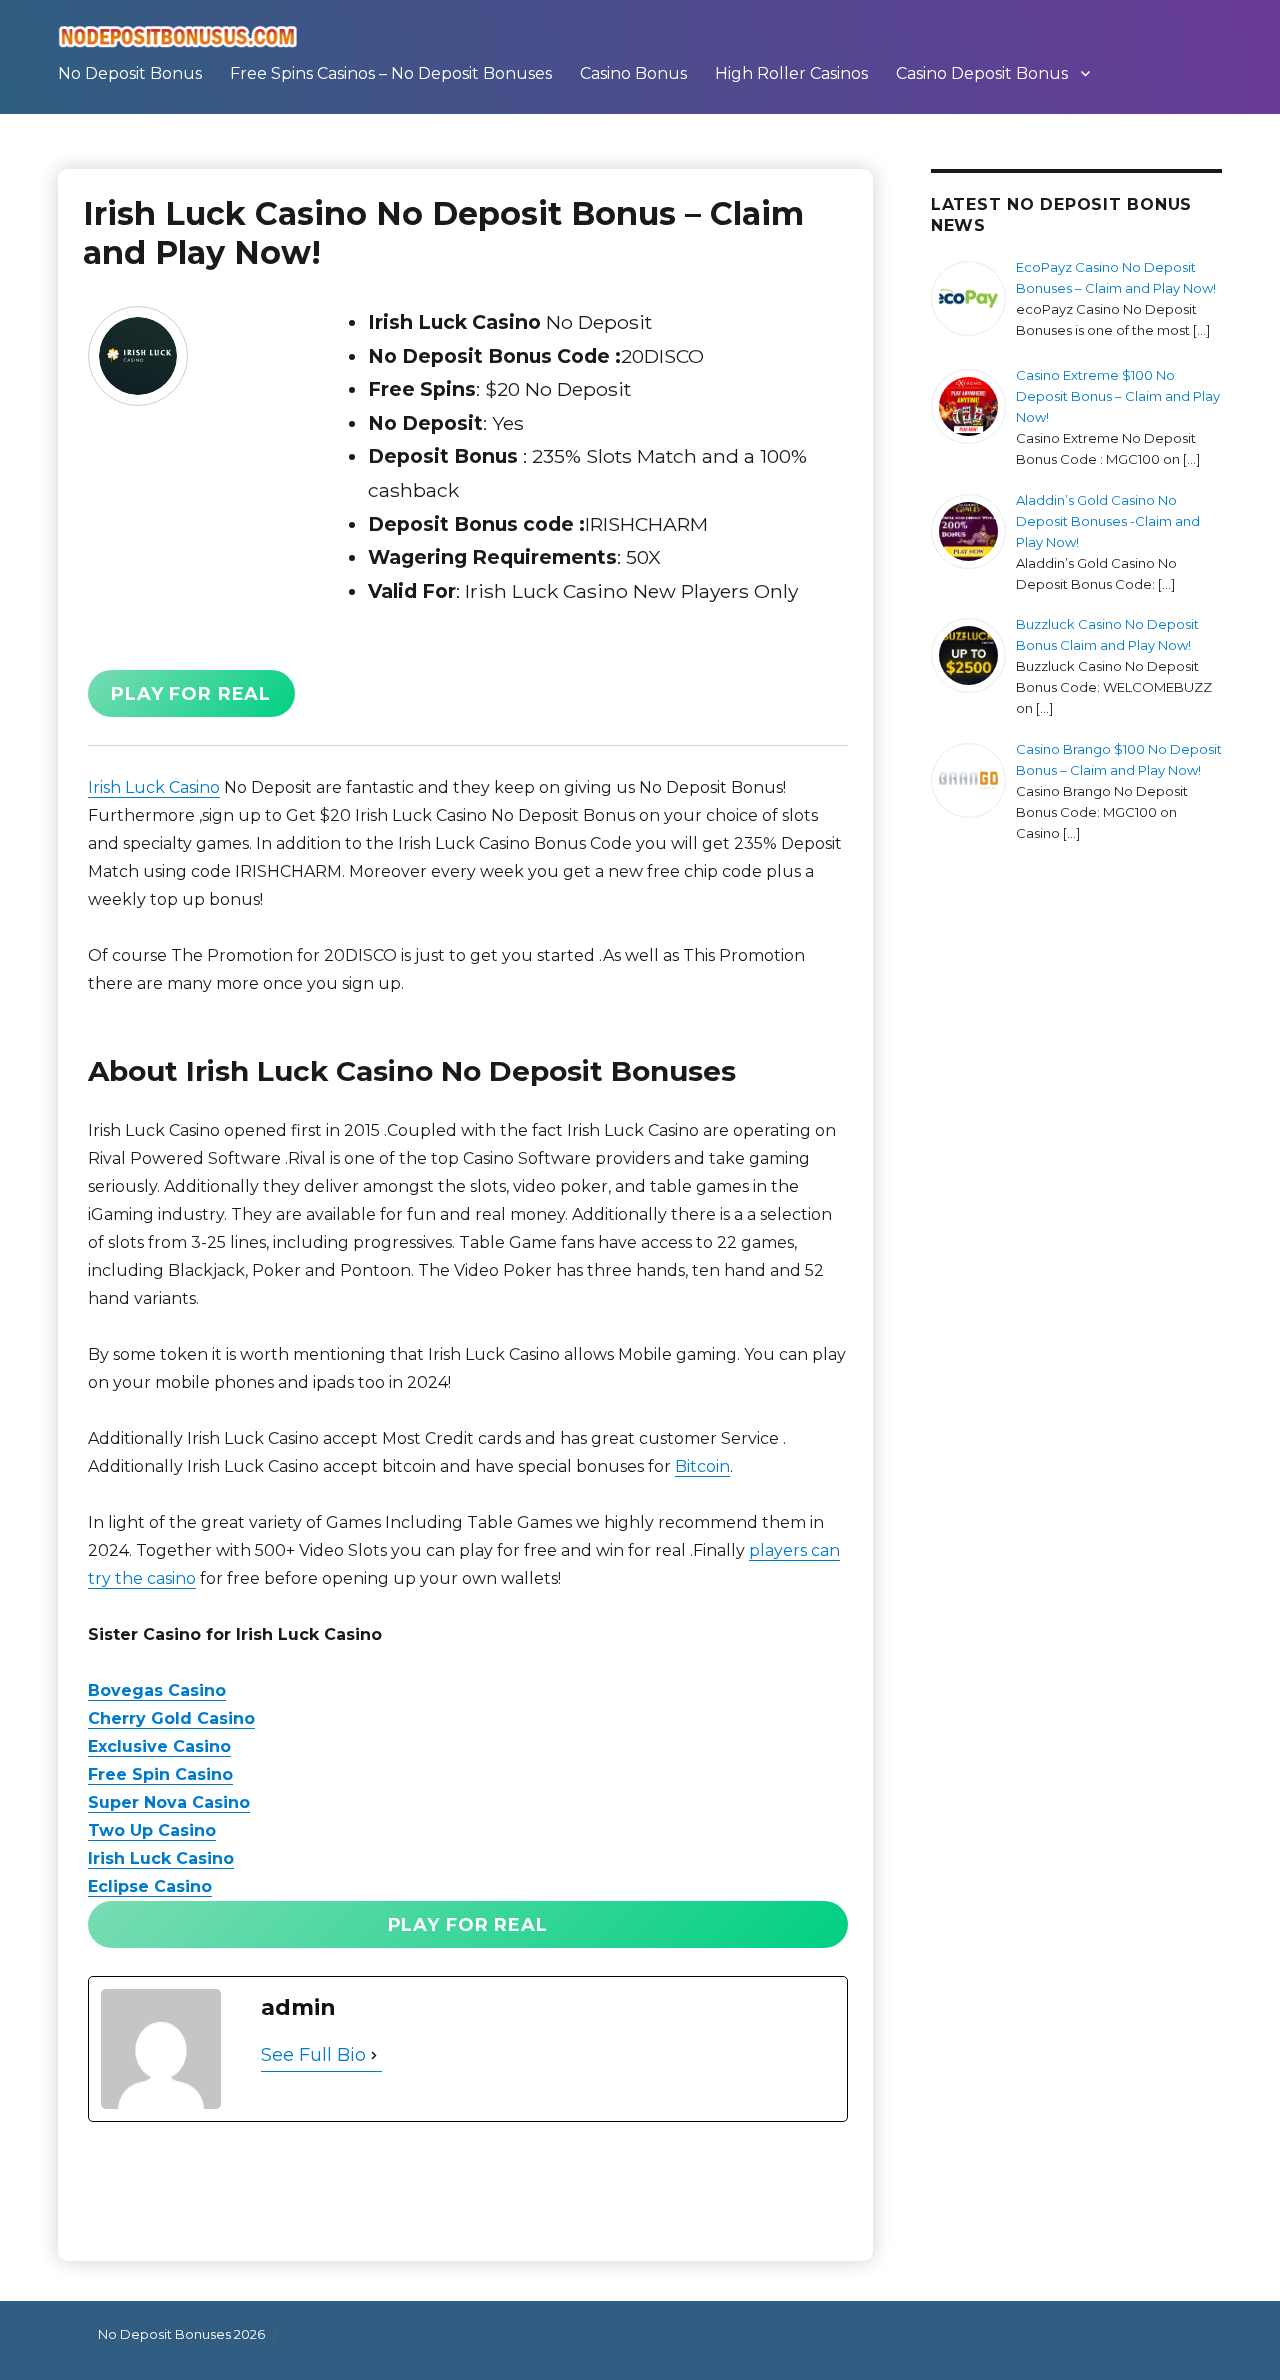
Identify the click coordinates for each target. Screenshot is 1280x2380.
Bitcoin (702, 1466)
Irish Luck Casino (154, 787)
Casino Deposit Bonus (982, 73)
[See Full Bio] (374, 2056)
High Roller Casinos (791, 73)
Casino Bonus (633, 73)
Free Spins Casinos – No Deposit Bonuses (391, 73)
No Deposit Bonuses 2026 (181, 2334)
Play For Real (191, 694)
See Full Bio (313, 2055)
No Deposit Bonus (130, 73)
